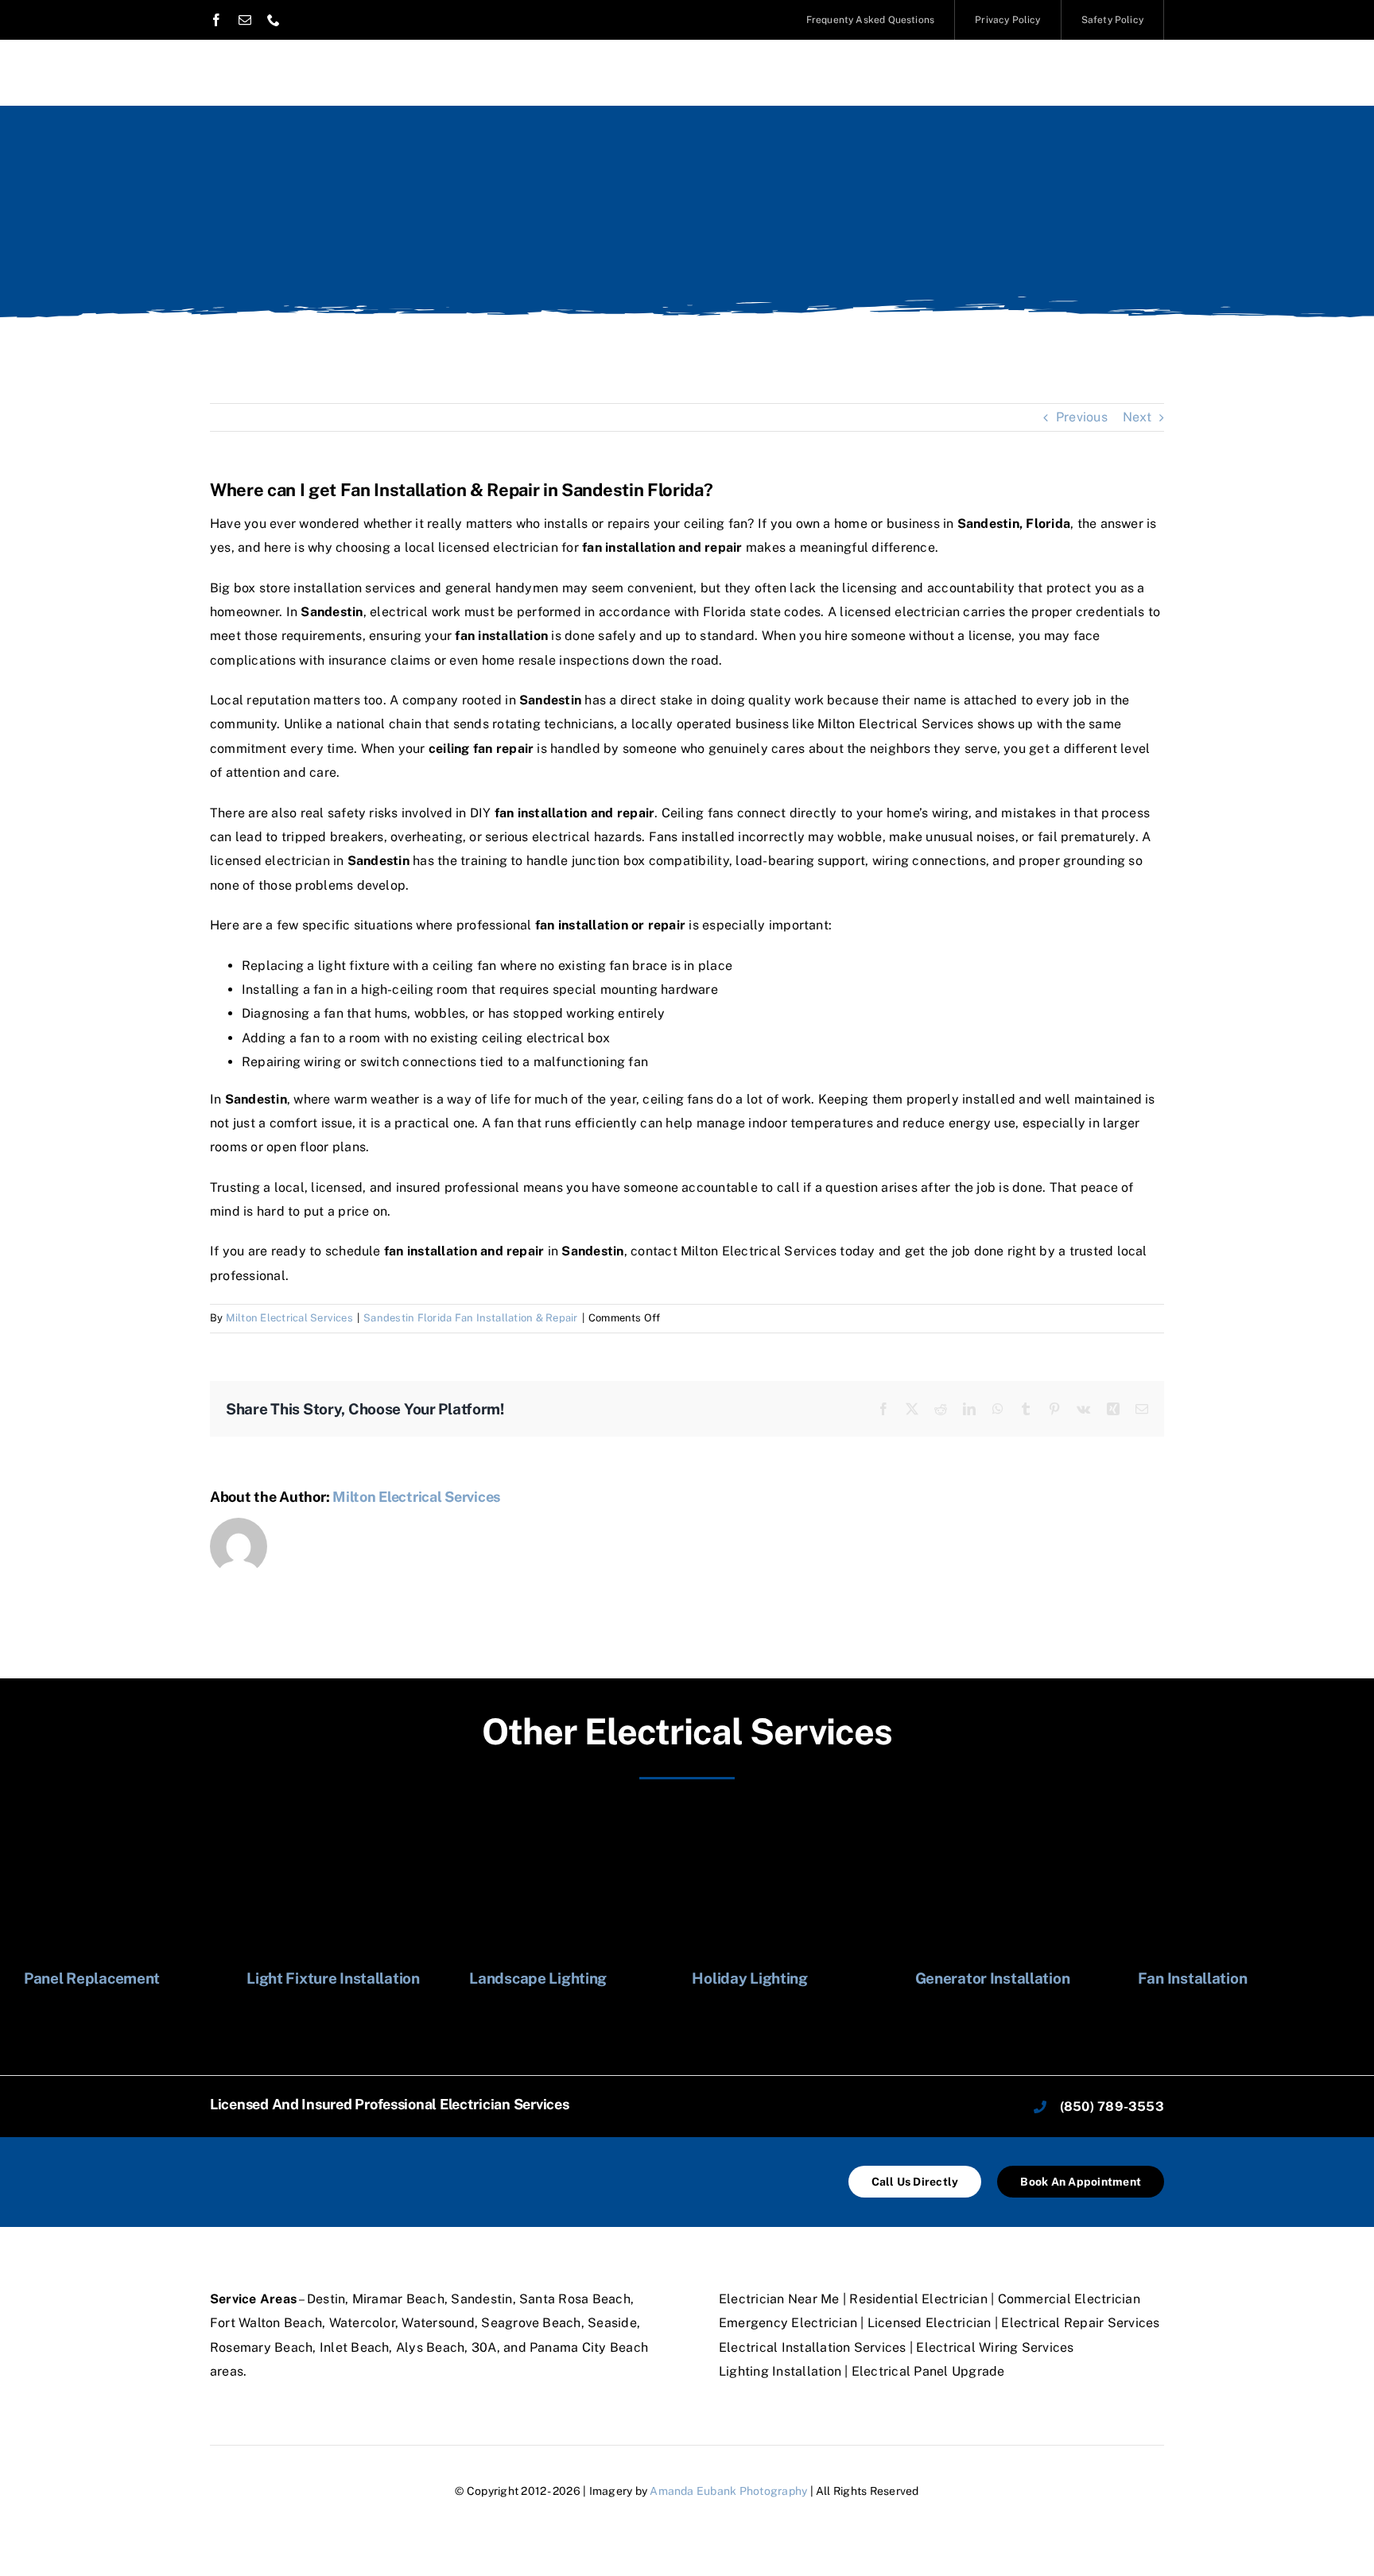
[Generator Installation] (1021, 1817)
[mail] (245, 20)
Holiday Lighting (749, 1978)
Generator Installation (993, 1978)
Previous (1082, 417)
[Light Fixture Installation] (353, 1817)
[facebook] (216, 20)
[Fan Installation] (1244, 1817)
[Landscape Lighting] (575, 1817)
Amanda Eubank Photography (728, 2491)
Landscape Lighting (538, 1978)
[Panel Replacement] (130, 1817)
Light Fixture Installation (333, 1978)
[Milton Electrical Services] (309, 2167)
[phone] (274, 20)
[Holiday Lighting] (798, 1817)
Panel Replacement (92, 1978)
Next (1137, 417)
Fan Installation (1192, 1978)
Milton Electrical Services (289, 1318)
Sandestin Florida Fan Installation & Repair (470, 1318)
